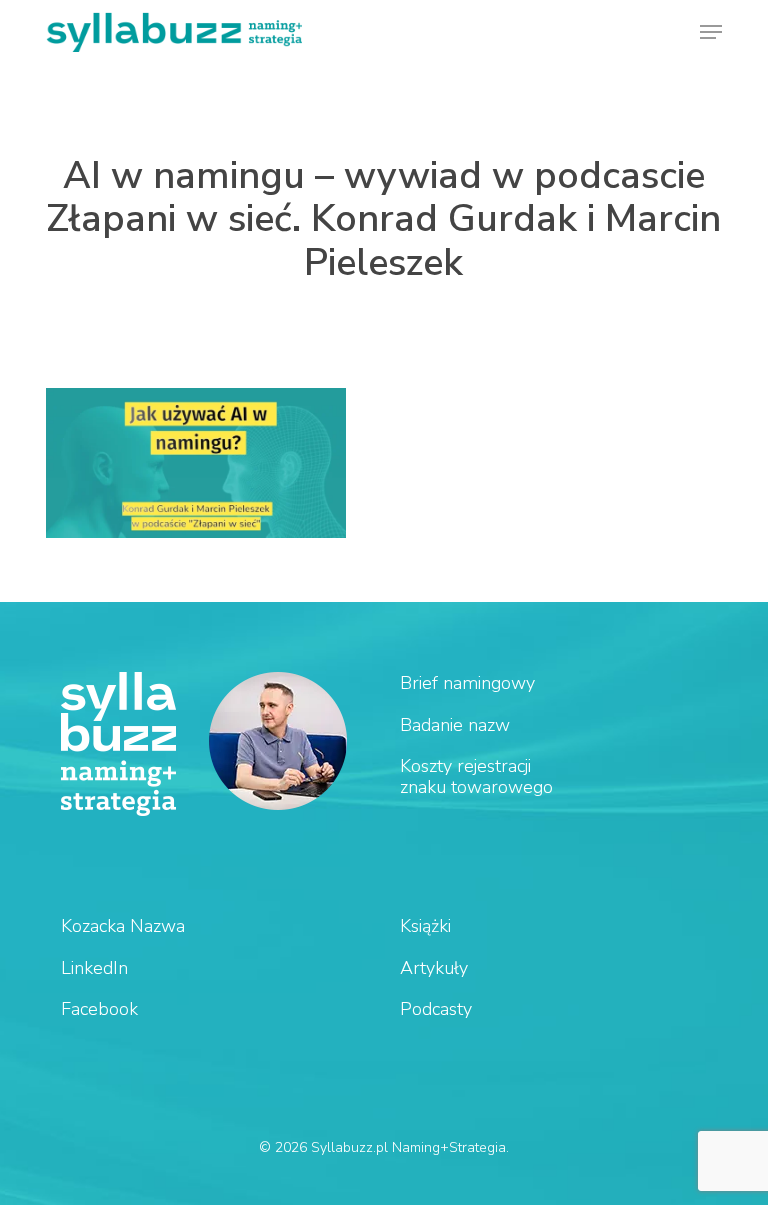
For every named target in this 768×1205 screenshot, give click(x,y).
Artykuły (434, 968)
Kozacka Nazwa (123, 926)
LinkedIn (94, 968)
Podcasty (436, 1009)
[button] (711, 32)
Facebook (99, 1009)
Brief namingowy (467, 683)
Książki (425, 926)
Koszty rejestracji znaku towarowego (476, 776)
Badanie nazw (455, 725)
